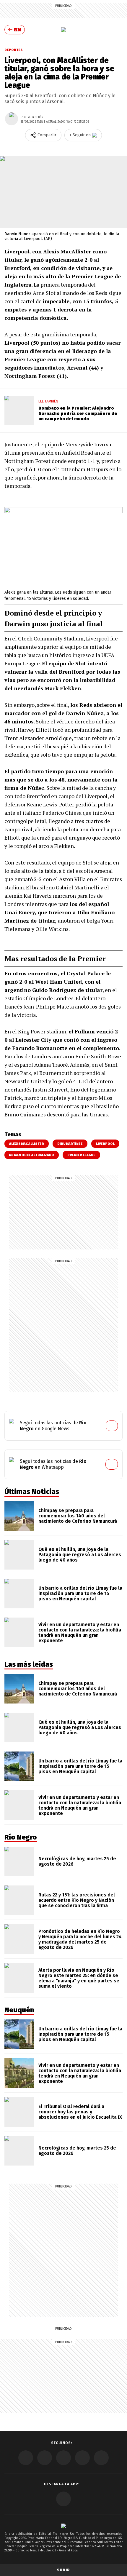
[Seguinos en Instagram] (82, 2458)
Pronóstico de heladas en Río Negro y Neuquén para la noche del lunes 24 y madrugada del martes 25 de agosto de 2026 (80, 1939)
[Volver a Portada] (15, 30)
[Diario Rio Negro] (63, 2526)
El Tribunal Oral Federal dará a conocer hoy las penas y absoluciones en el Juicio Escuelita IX (80, 2112)
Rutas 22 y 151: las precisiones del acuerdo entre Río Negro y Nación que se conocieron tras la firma (77, 1900)
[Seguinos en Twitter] (45, 2458)
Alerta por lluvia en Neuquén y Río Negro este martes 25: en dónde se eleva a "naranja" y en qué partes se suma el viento (79, 1978)
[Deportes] (63, 30)
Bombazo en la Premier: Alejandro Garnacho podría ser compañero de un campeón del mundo (78, 413)
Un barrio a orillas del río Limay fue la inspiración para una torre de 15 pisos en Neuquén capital (80, 1593)
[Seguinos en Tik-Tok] (101, 2458)
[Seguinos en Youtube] (63, 2458)
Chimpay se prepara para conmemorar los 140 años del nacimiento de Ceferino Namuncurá (78, 1516)
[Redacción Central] (12, 119)
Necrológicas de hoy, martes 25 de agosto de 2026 (77, 1861)
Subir (63, 2570)
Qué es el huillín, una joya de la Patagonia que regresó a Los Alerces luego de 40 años (80, 1555)
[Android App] (63, 2499)
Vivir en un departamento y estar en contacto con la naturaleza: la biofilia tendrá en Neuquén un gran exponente (80, 1633)
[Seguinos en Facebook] (26, 2458)
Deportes (14, 50)
